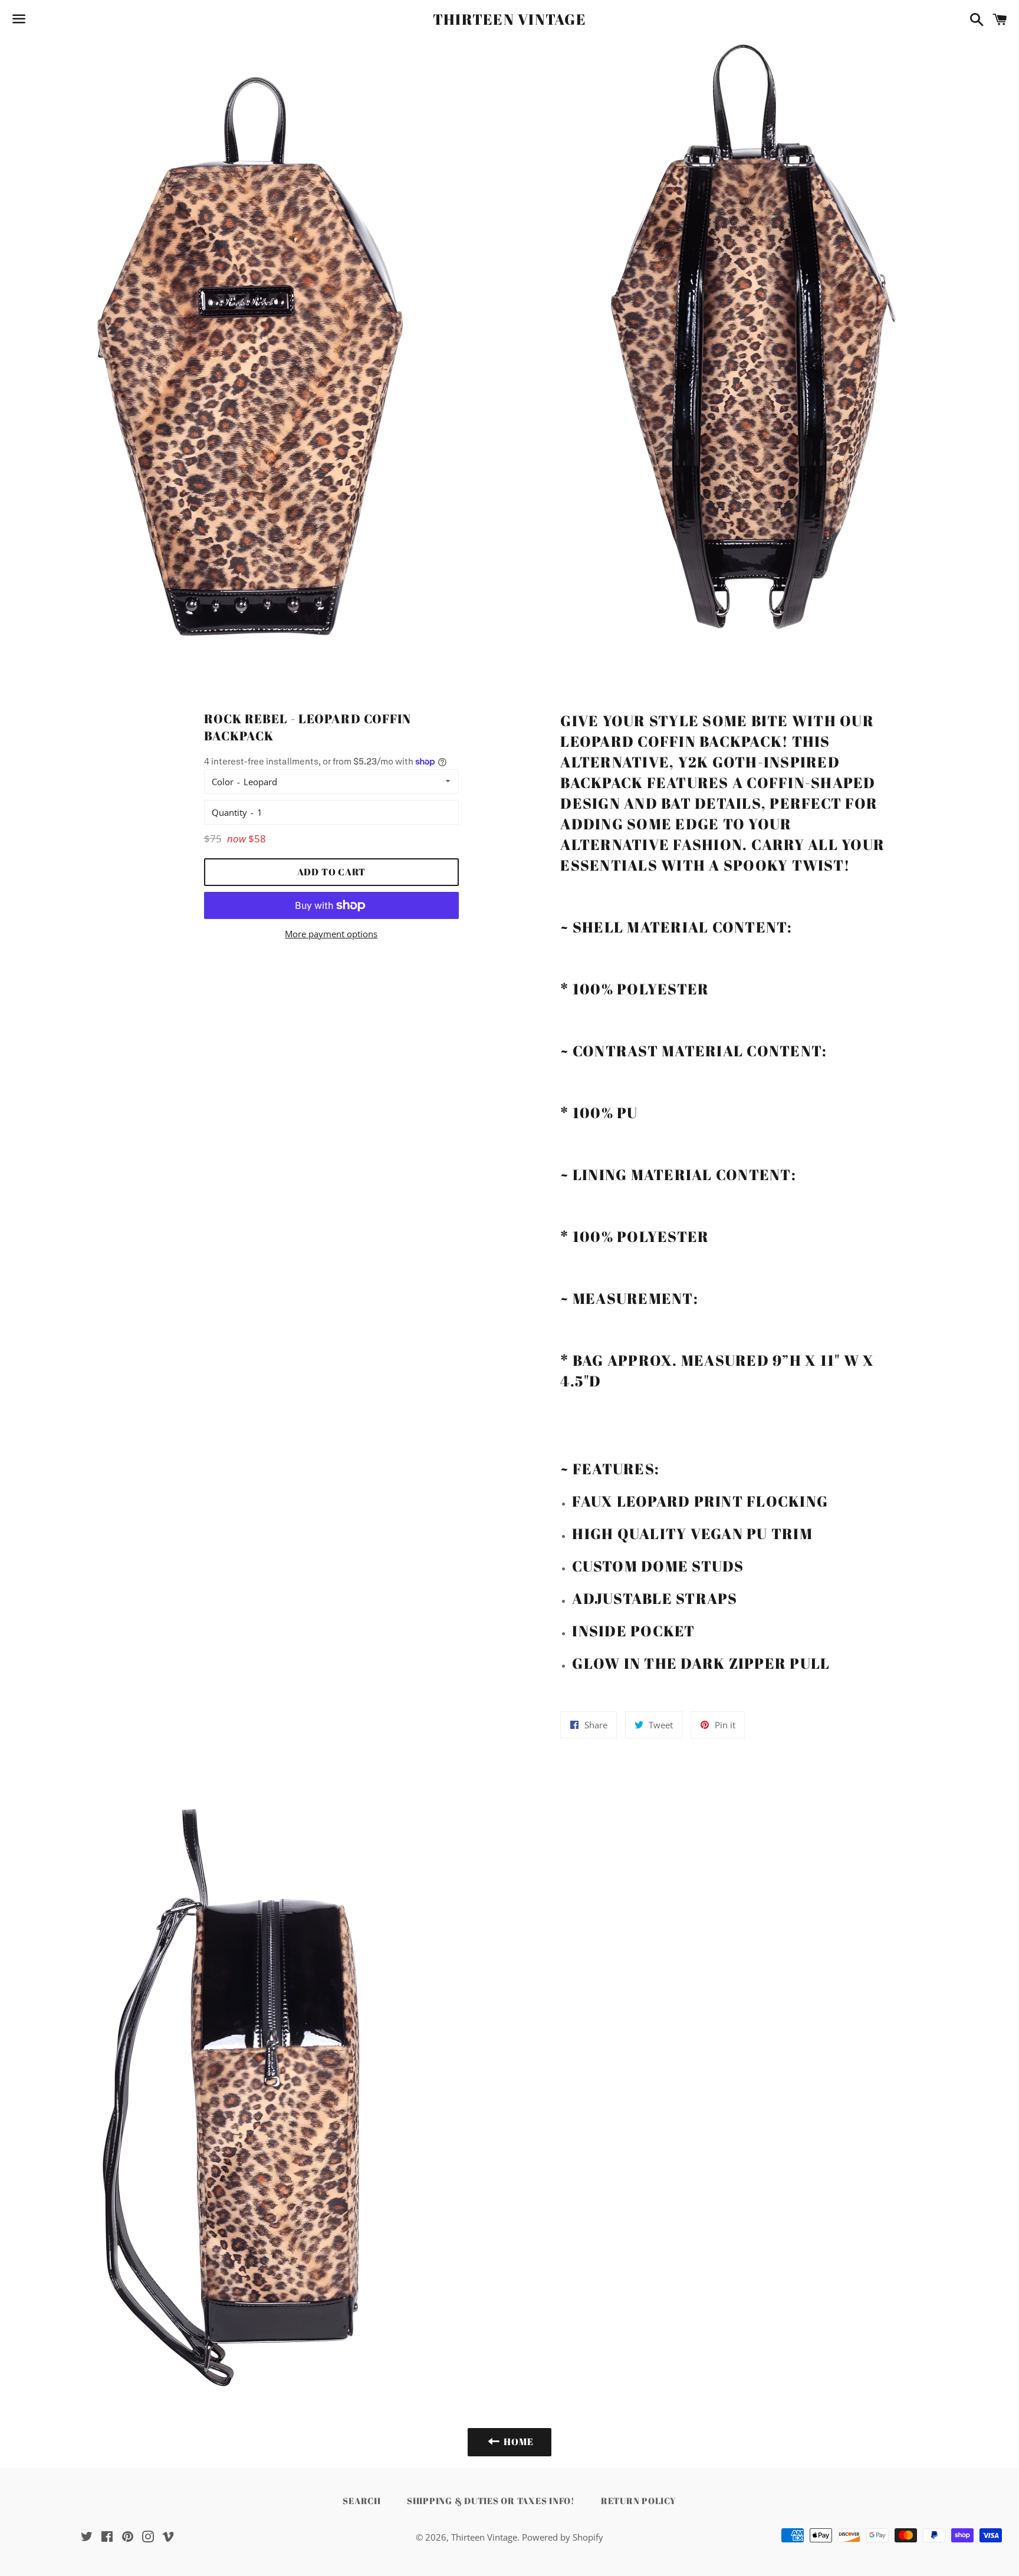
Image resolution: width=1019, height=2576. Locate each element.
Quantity (229, 812)
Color (223, 782)
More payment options (331, 934)
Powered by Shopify (563, 2537)
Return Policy (639, 2501)
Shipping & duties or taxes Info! (491, 2501)
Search (362, 2501)
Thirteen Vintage (509, 19)
